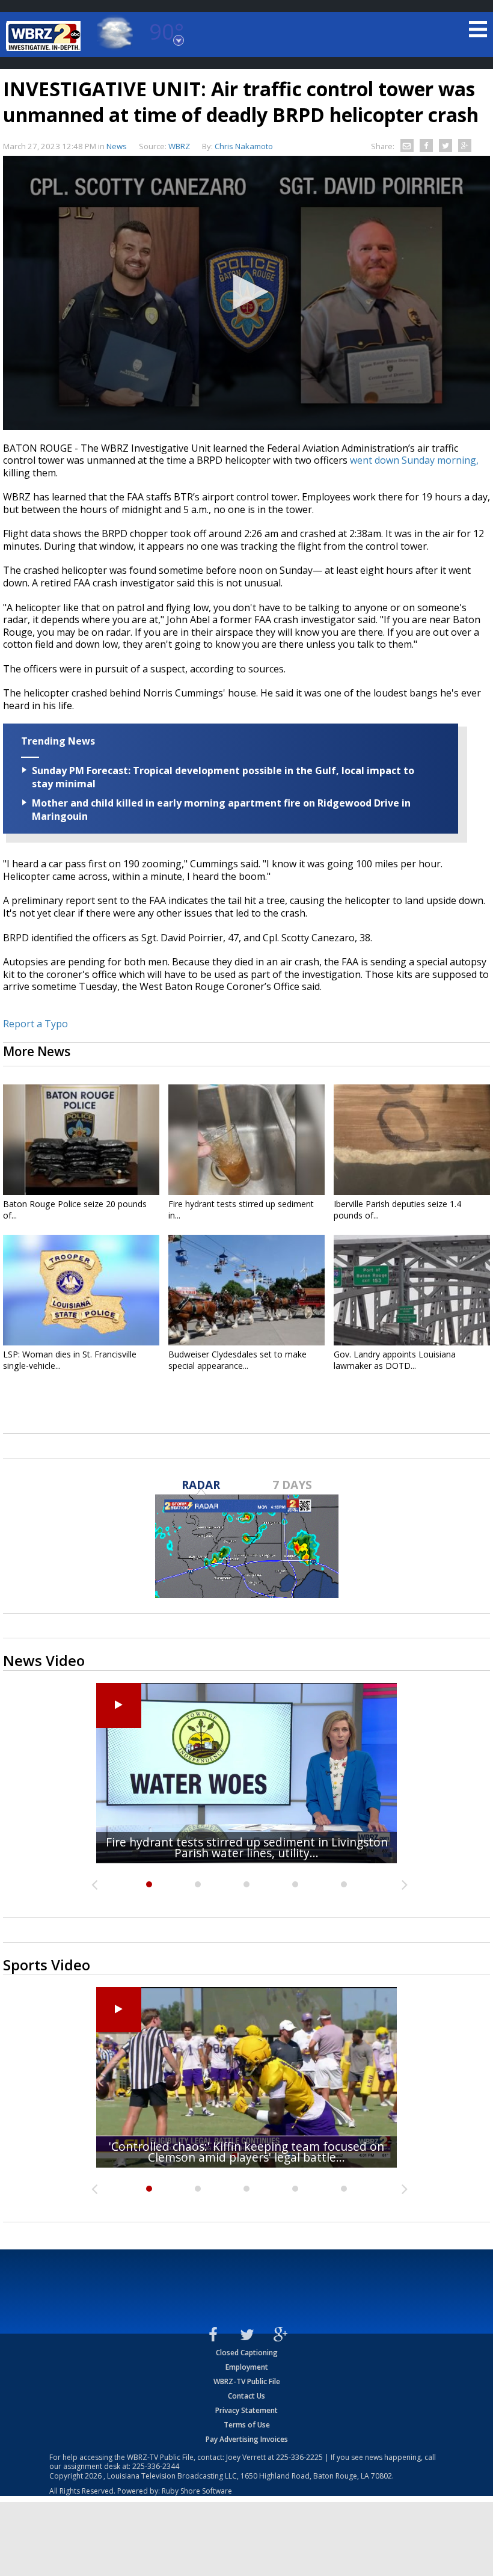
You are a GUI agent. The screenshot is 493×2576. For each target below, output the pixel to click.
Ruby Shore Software (197, 2491)
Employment (247, 2367)
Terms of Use (247, 2425)
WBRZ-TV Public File (247, 2381)
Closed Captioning (247, 2353)
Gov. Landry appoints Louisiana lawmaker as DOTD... (395, 1360)
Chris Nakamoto (244, 146)
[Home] (45, 36)
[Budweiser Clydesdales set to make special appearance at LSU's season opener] (246, 1290)
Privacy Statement (246, 2410)
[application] (246, 293)
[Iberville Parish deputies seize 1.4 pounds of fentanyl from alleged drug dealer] (412, 1140)
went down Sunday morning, (414, 460)
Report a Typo (35, 1024)
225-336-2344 (156, 2466)
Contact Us (246, 2396)
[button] (246, 292)
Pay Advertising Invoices (247, 2439)
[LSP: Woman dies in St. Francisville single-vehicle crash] (81, 1290)
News (117, 146)
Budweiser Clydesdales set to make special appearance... (237, 1360)
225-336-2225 (299, 2457)
